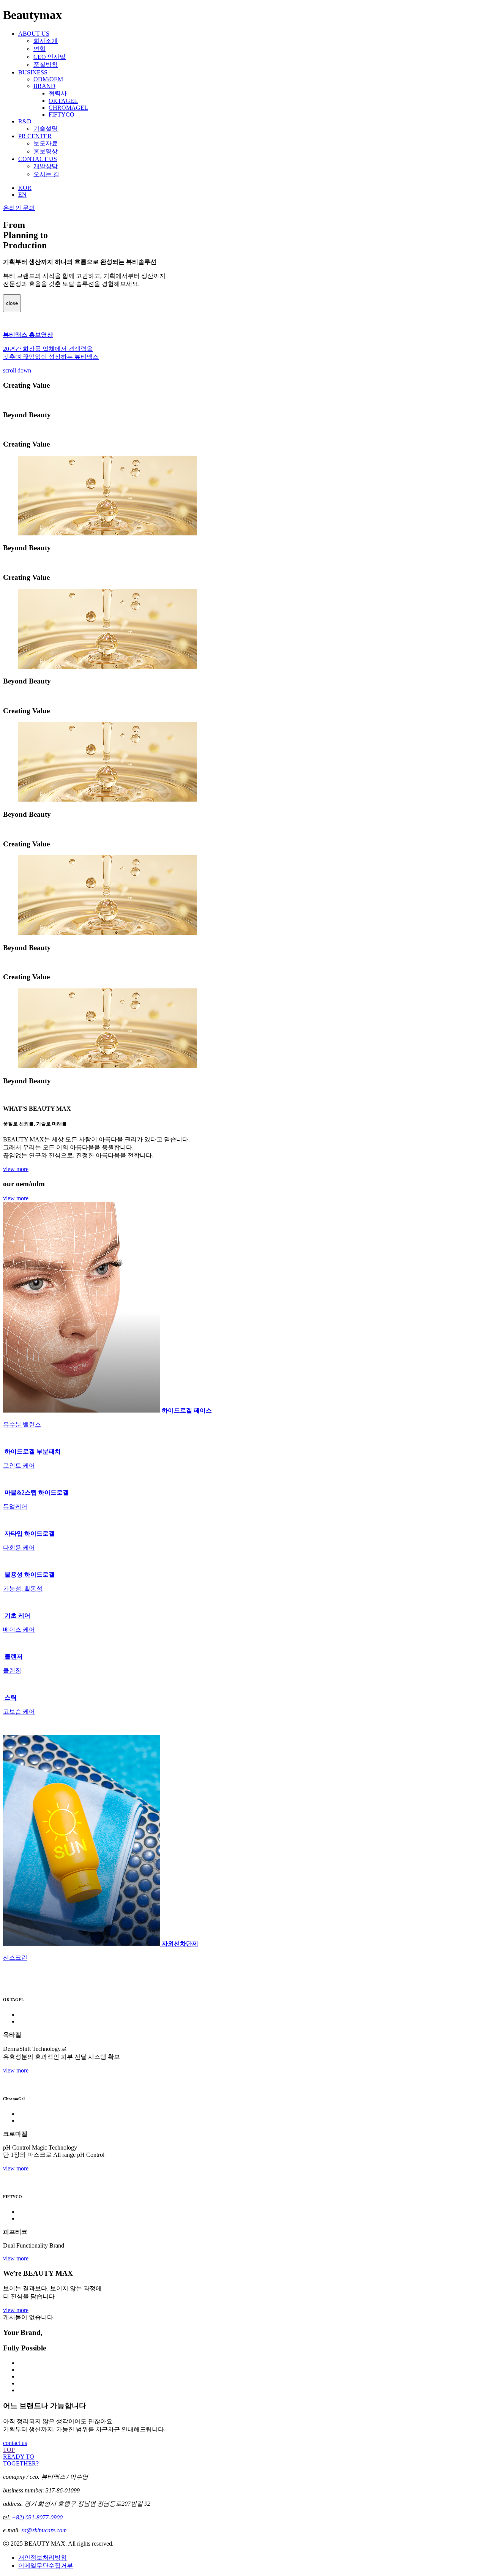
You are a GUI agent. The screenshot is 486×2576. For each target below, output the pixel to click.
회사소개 (46, 41)
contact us (15, 2443)
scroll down (17, 370)
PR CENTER (35, 136)
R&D (25, 121)
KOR (25, 188)
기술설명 (46, 129)
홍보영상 (46, 151)
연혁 (39, 49)
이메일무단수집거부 (46, 2566)
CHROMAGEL (68, 108)
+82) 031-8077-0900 (37, 2517)
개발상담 (46, 166)
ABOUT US (34, 34)
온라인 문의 (19, 208)
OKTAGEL (63, 101)
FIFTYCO (62, 114)
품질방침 (46, 65)
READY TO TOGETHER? (21, 2460)
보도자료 (46, 143)
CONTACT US (38, 159)
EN (22, 195)
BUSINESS (33, 72)
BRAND (44, 86)
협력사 (58, 93)
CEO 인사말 (50, 57)
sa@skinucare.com (44, 2530)
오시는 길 (46, 174)
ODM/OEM (48, 79)
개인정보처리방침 (43, 2558)
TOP (9, 2450)
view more (16, 1169)
